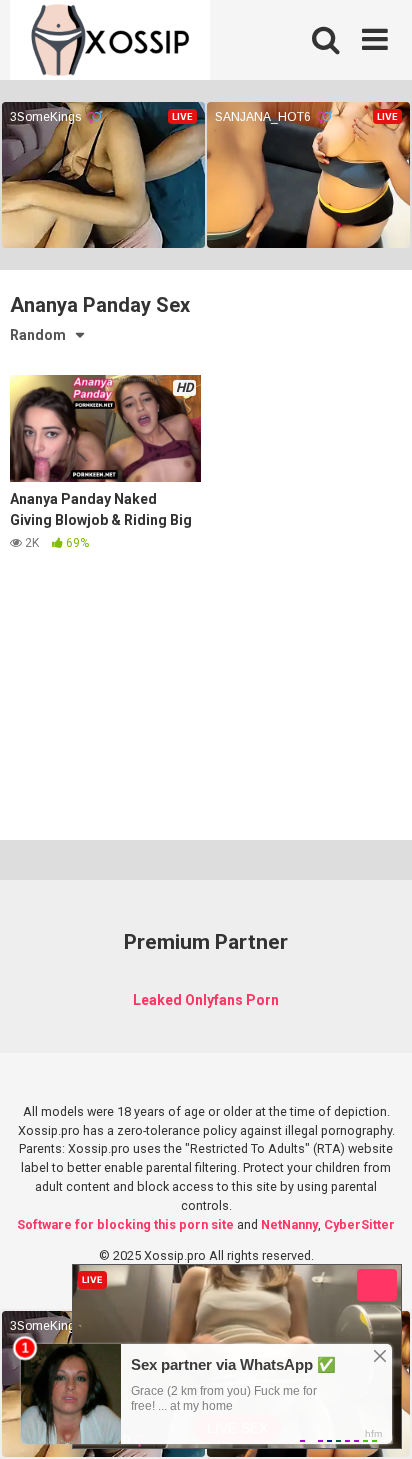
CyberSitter (359, 1224)
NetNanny (289, 1224)
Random (38, 335)
